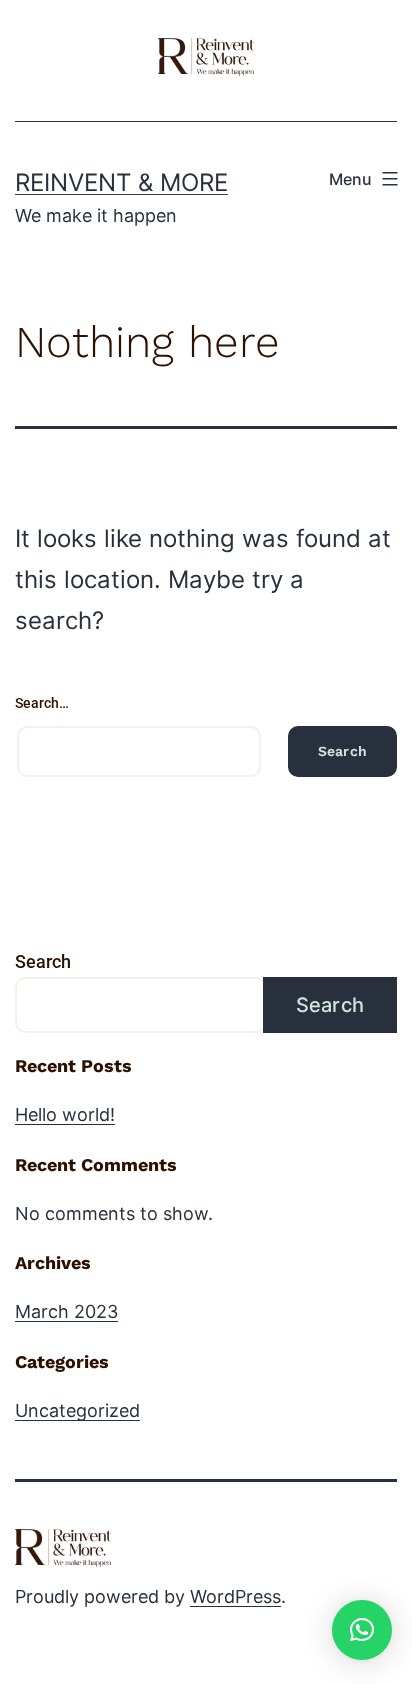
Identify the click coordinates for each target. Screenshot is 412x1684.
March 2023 (66, 1311)
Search (43, 961)
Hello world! (65, 1114)
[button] (362, 1630)
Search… (42, 703)
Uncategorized (77, 1410)
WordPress (235, 1596)
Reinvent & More (121, 182)
